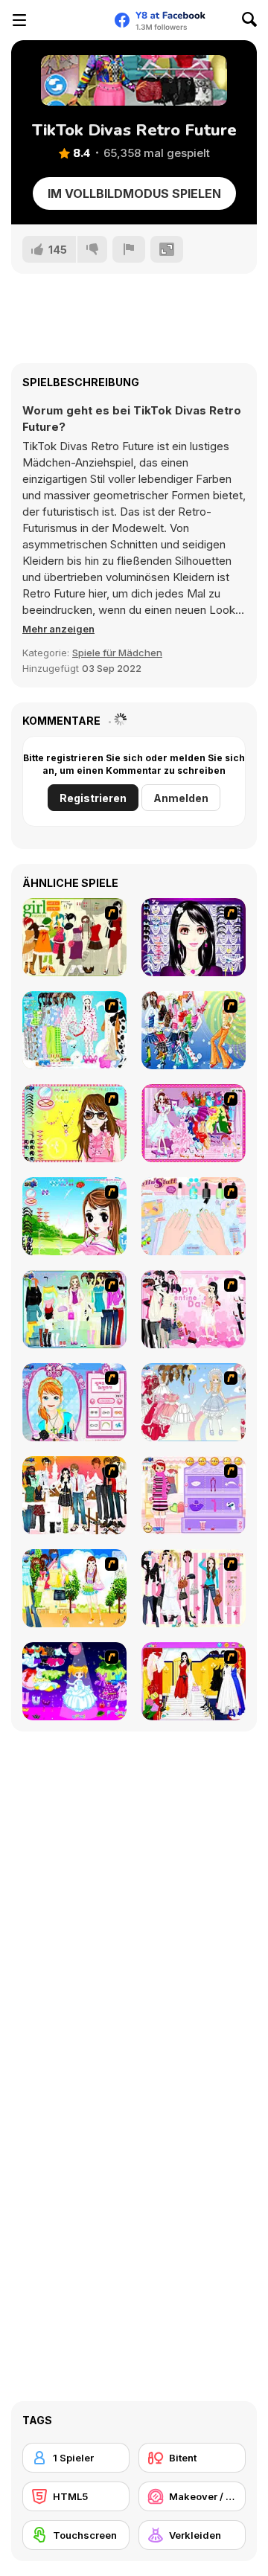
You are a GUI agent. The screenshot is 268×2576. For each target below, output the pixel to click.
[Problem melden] (129, 249)
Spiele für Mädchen (117, 653)
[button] (58, 629)
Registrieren (93, 798)
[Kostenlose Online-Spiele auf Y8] (71, 20)
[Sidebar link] (19, 20)
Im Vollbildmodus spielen (134, 193)
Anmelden (181, 798)
